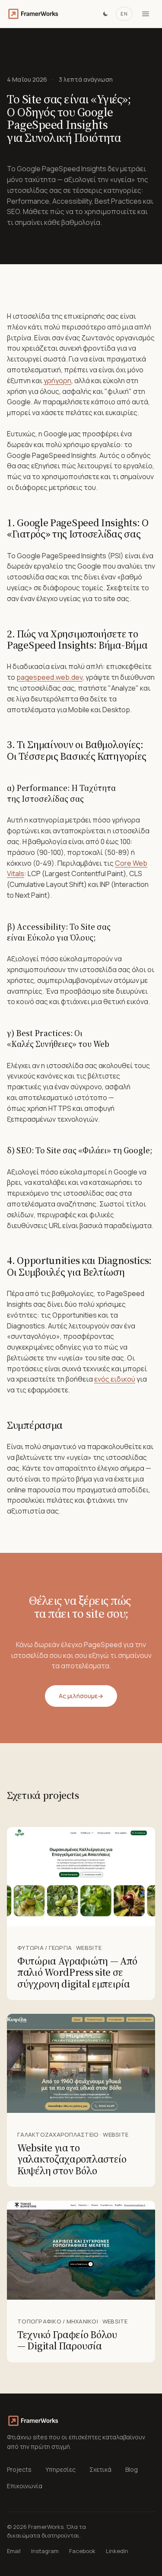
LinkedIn (117, 2551)
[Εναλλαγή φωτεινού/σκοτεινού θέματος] (105, 14)
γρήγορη (57, 381)
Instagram (45, 2551)
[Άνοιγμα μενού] (146, 14)
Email (14, 2551)
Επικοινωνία (25, 2486)
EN (124, 14)
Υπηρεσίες (60, 2469)
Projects (19, 2469)
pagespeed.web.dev (49, 677)
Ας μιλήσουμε (81, 1696)
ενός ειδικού (115, 1379)
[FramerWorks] (33, 14)
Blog (132, 2469)
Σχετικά (100, 2469)
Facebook (82, 2551)
